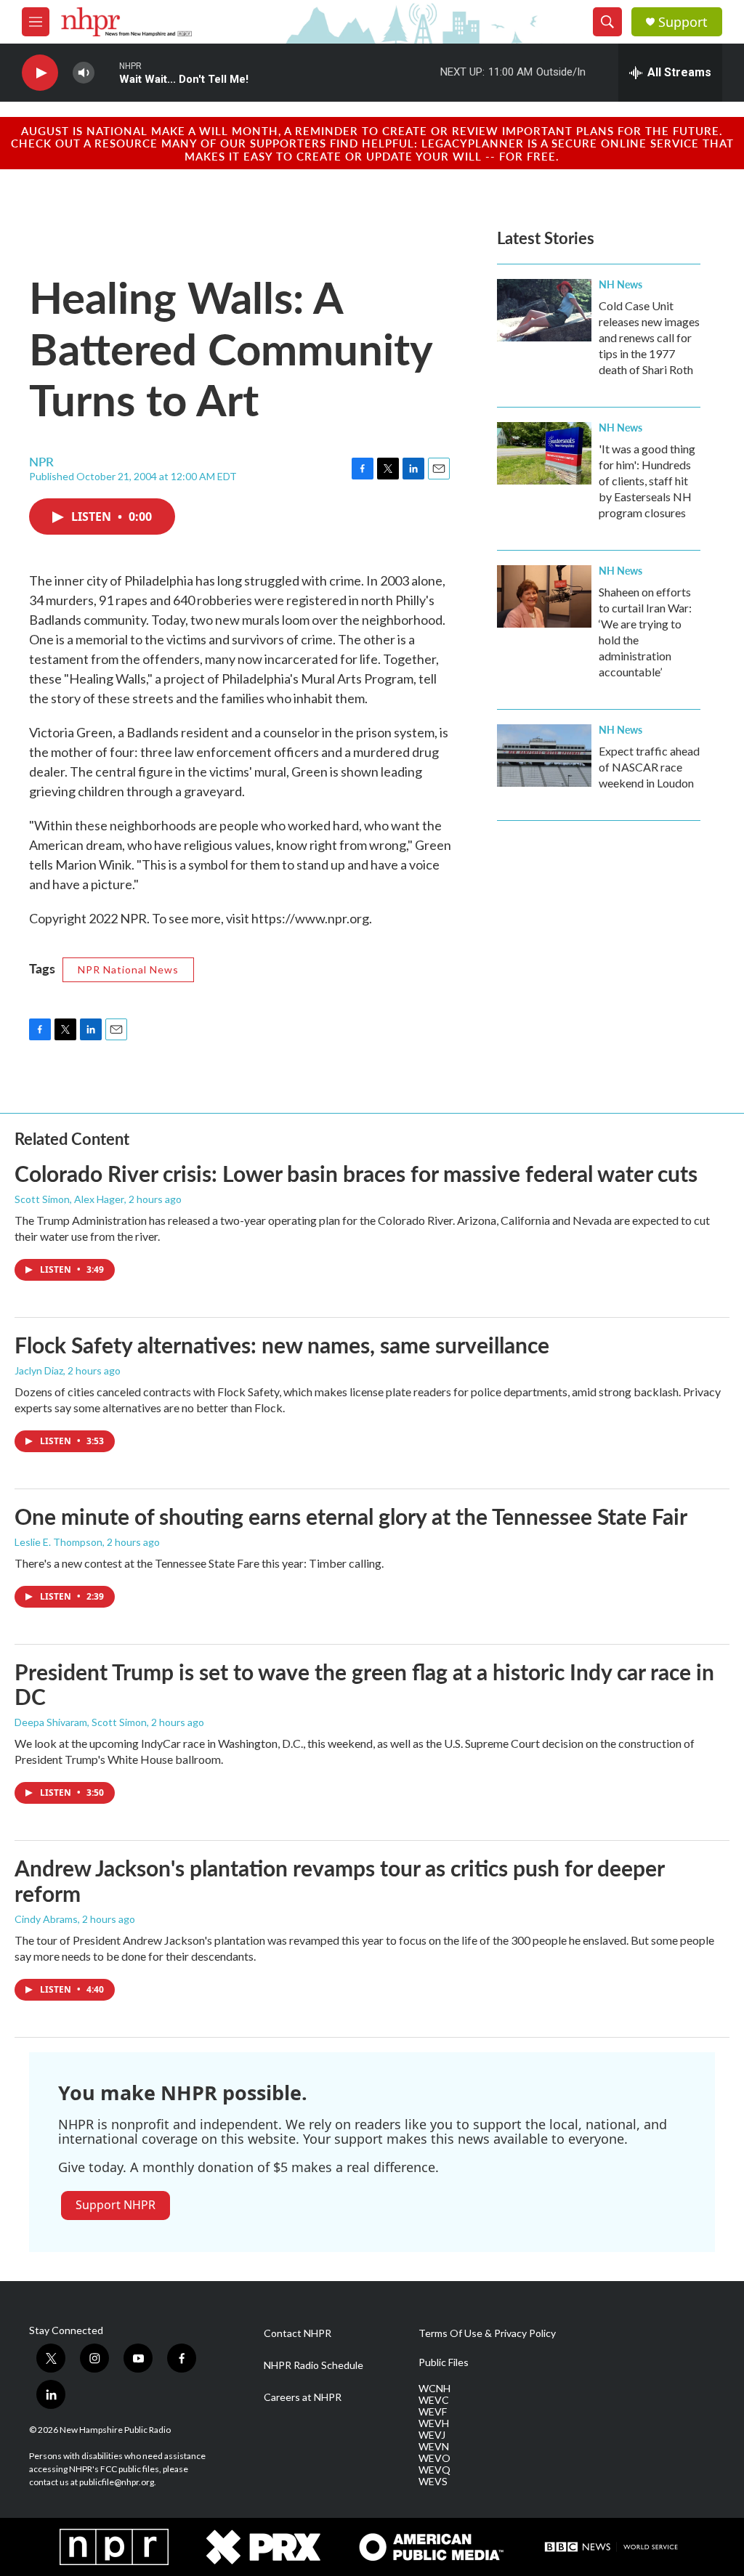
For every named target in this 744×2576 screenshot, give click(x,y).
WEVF (433, 2412)
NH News (620, 284)
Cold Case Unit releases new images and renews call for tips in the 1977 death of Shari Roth (649, 337)
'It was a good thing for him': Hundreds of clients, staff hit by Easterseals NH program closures (647, 481)
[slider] (107, 72)
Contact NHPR (298, 2333)
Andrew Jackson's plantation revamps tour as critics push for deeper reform (339, 1880)
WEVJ (432, 2435)
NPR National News (128, 969)
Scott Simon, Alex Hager (69, 1199)
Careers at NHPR (303, 2397)
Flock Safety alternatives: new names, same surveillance (282, 1345)
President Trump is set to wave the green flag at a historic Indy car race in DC (364, 1684)
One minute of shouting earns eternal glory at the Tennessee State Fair (351, 1516)
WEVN (434, 2447)
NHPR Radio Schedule (314, 2365)
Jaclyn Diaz (39, 1370)
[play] (40, 73)
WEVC (434, 2400)
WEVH (434, 2423)
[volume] (84, 73)
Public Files (444, 2362)
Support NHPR (116, 2205)
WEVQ (434, 2470)
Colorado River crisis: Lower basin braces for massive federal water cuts (356, 1173)
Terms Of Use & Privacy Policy (487, 2333)
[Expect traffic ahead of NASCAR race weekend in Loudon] (544, 756)
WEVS (433, 2482)
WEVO (434, 2458)
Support (683, 22)
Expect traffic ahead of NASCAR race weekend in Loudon (649, 767)
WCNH (434, 2389)
